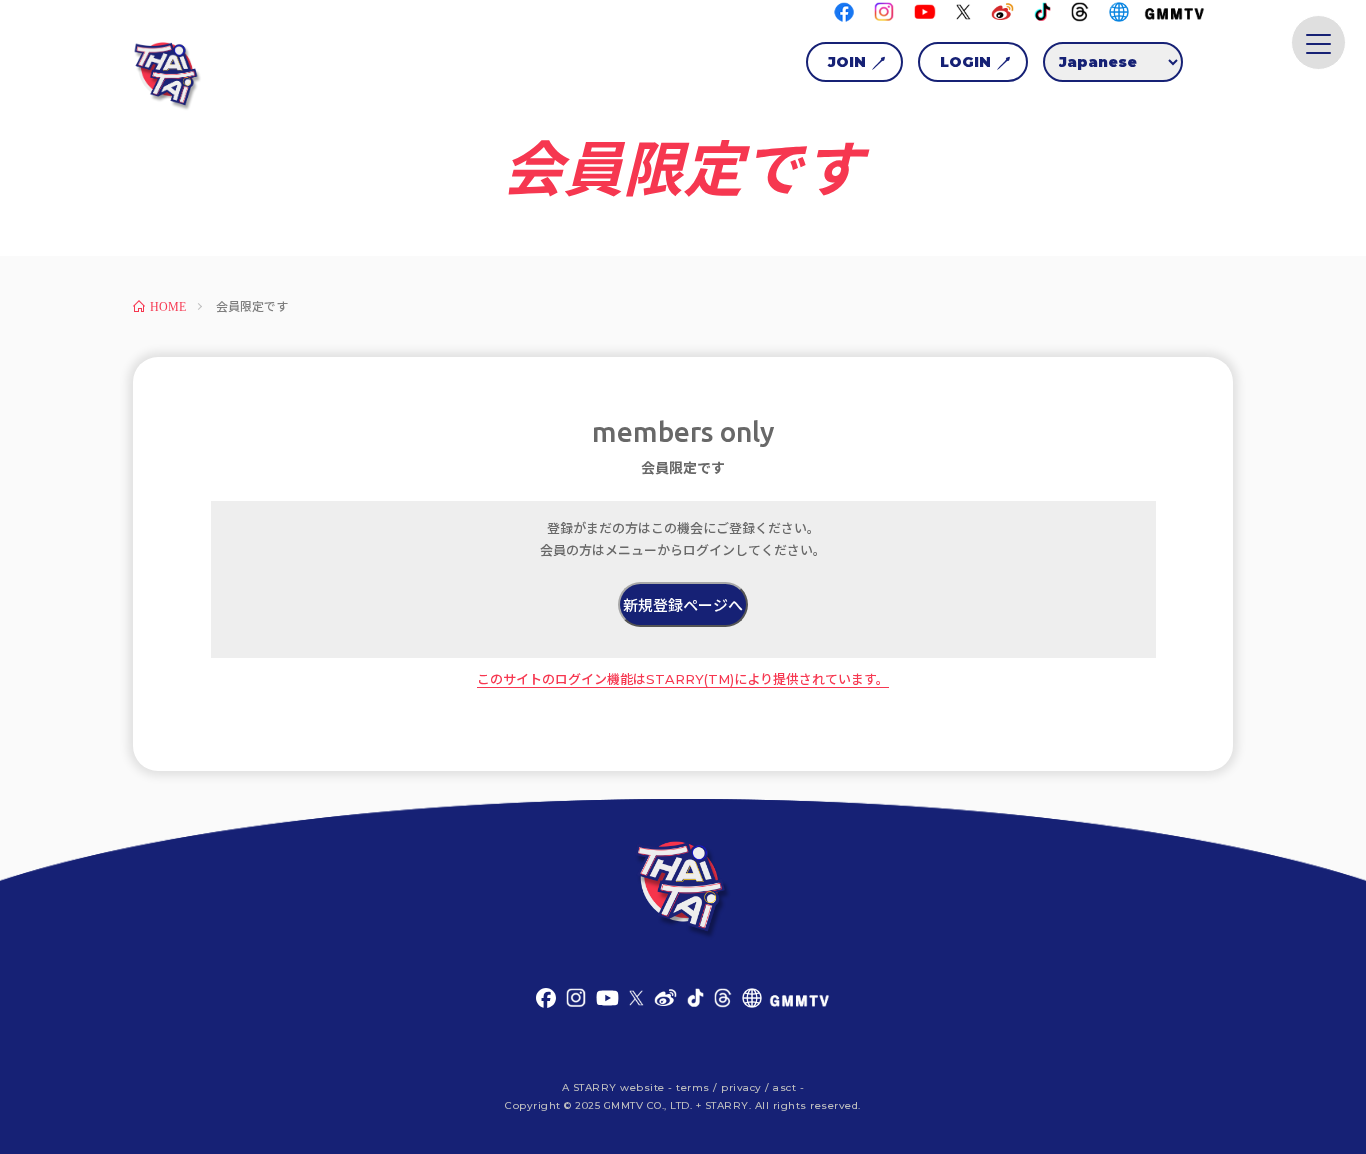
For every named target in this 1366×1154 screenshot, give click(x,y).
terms (693, 1087)
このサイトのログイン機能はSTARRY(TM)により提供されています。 (683, 679)
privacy (741, 1087)
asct (784, 1087)
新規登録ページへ (683, 605)
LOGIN (965, 62)
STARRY (595, 1087)
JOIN (847, 62)
